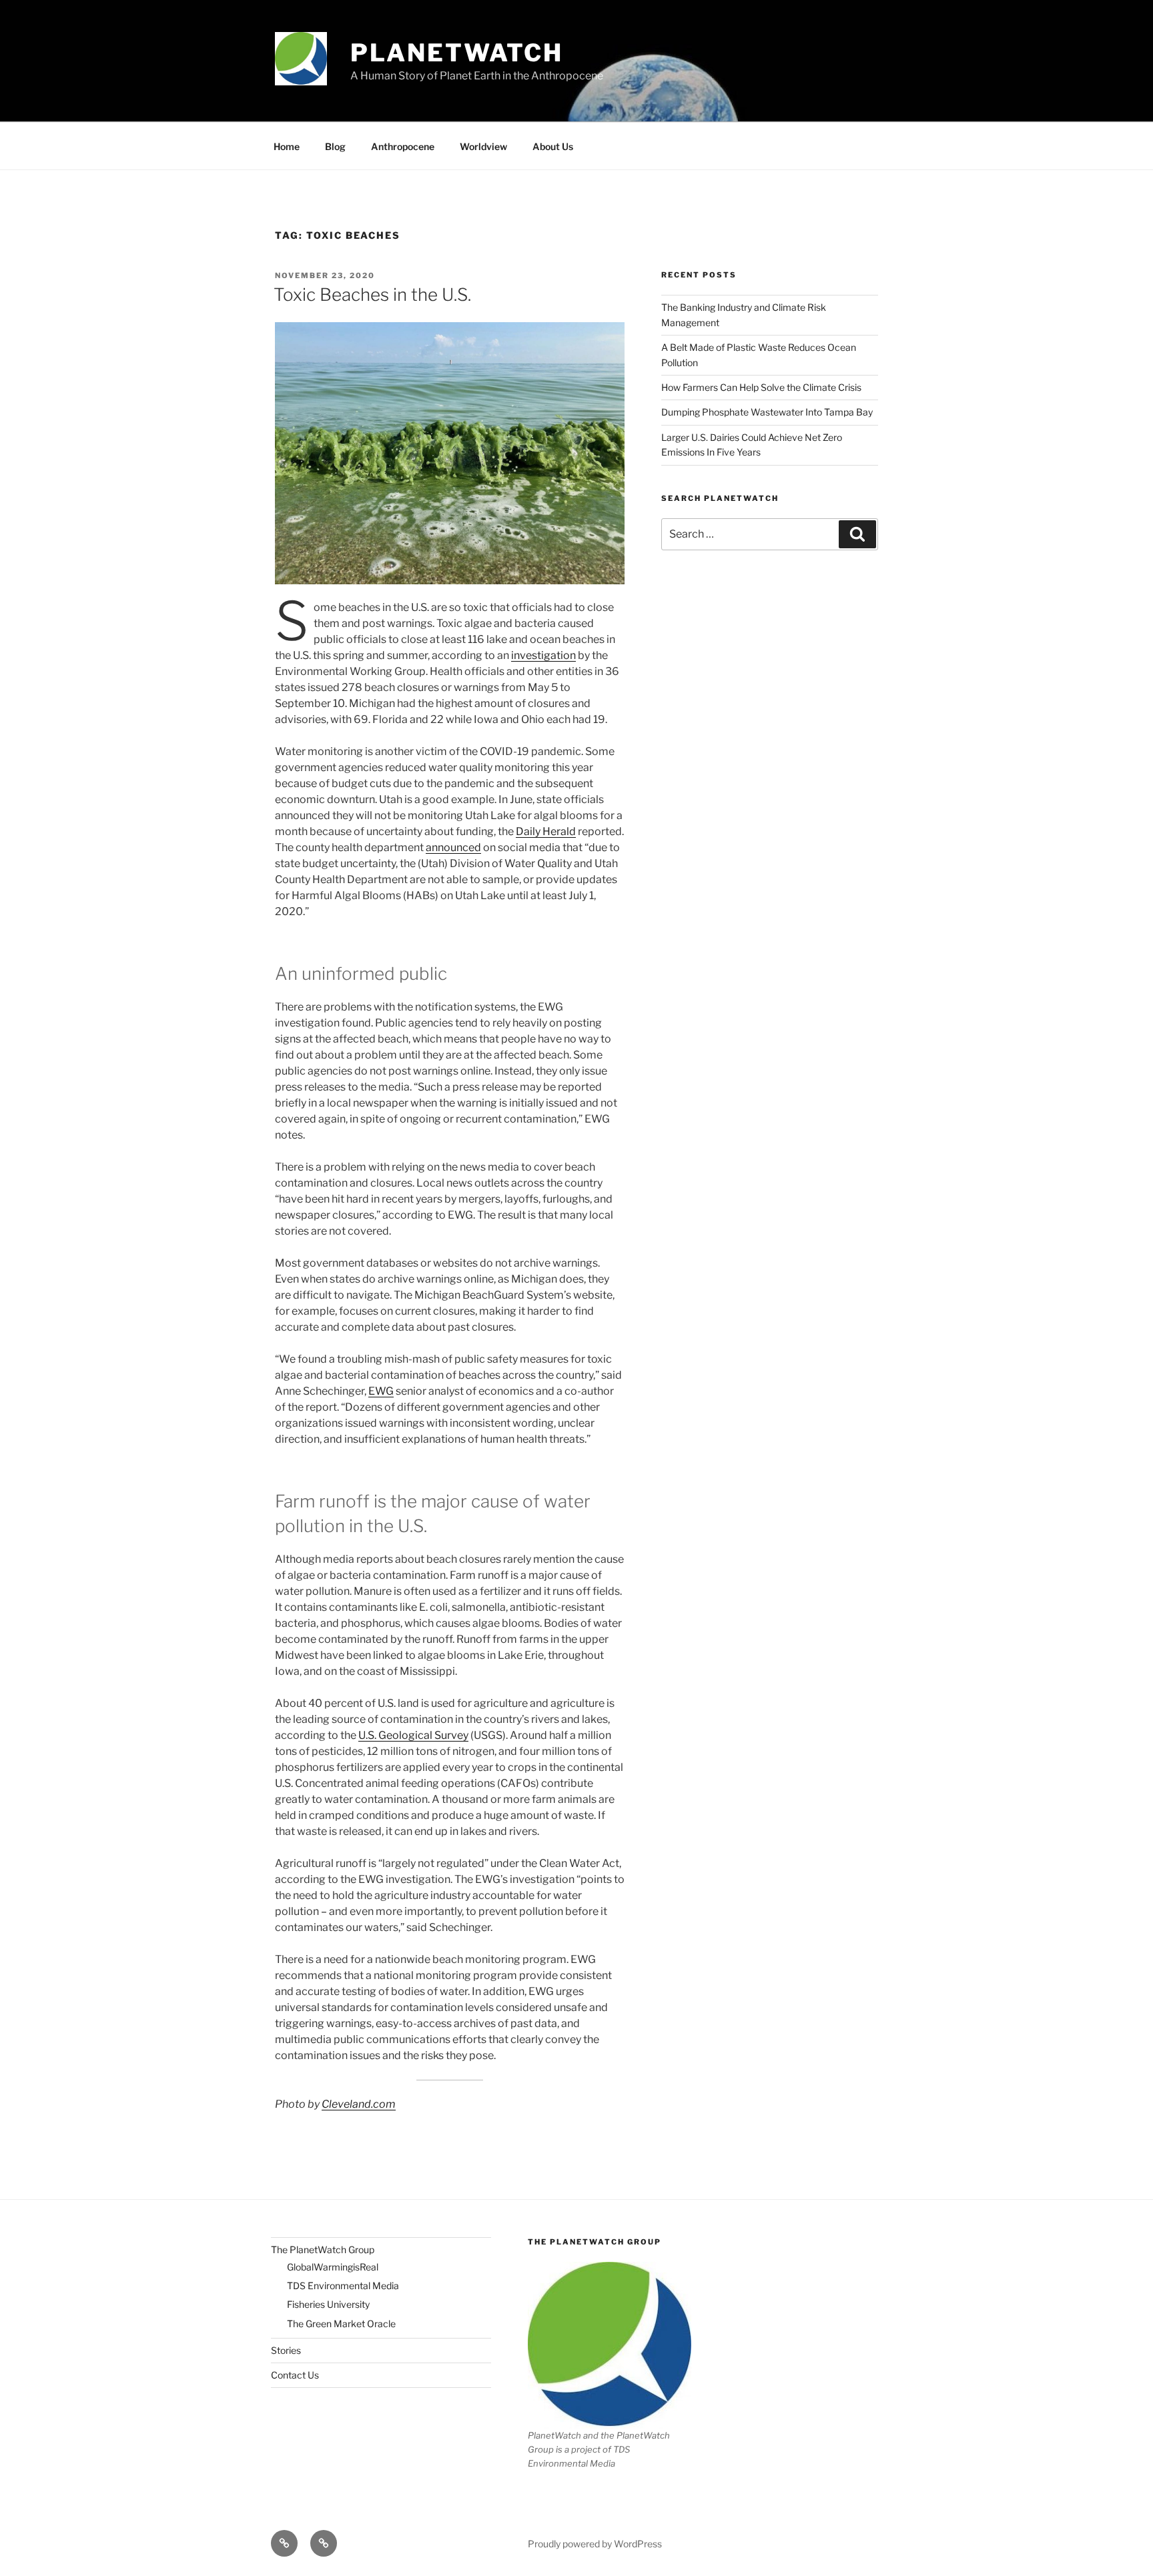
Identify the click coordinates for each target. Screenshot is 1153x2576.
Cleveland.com (359, 2104)
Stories (286, 2350)
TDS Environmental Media (343, 2286)
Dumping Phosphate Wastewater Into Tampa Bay (767, 412)
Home (287, 146)
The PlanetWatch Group (323, 2249)
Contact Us (295, 2375)
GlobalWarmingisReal (333, 2267)
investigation (543, 655)
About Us (553, 146)
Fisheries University (328, 2304)
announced (453, 847)
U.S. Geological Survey (413, 1735)
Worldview (483, 146)
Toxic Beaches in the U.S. (372, 294)
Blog (335, 146)
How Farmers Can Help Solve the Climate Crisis (761, 387)
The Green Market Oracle (341, 2324)
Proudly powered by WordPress (595, 2544)
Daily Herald (546, 831)
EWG (381, 1391)
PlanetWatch (457, 53)
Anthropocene (403, 146)
